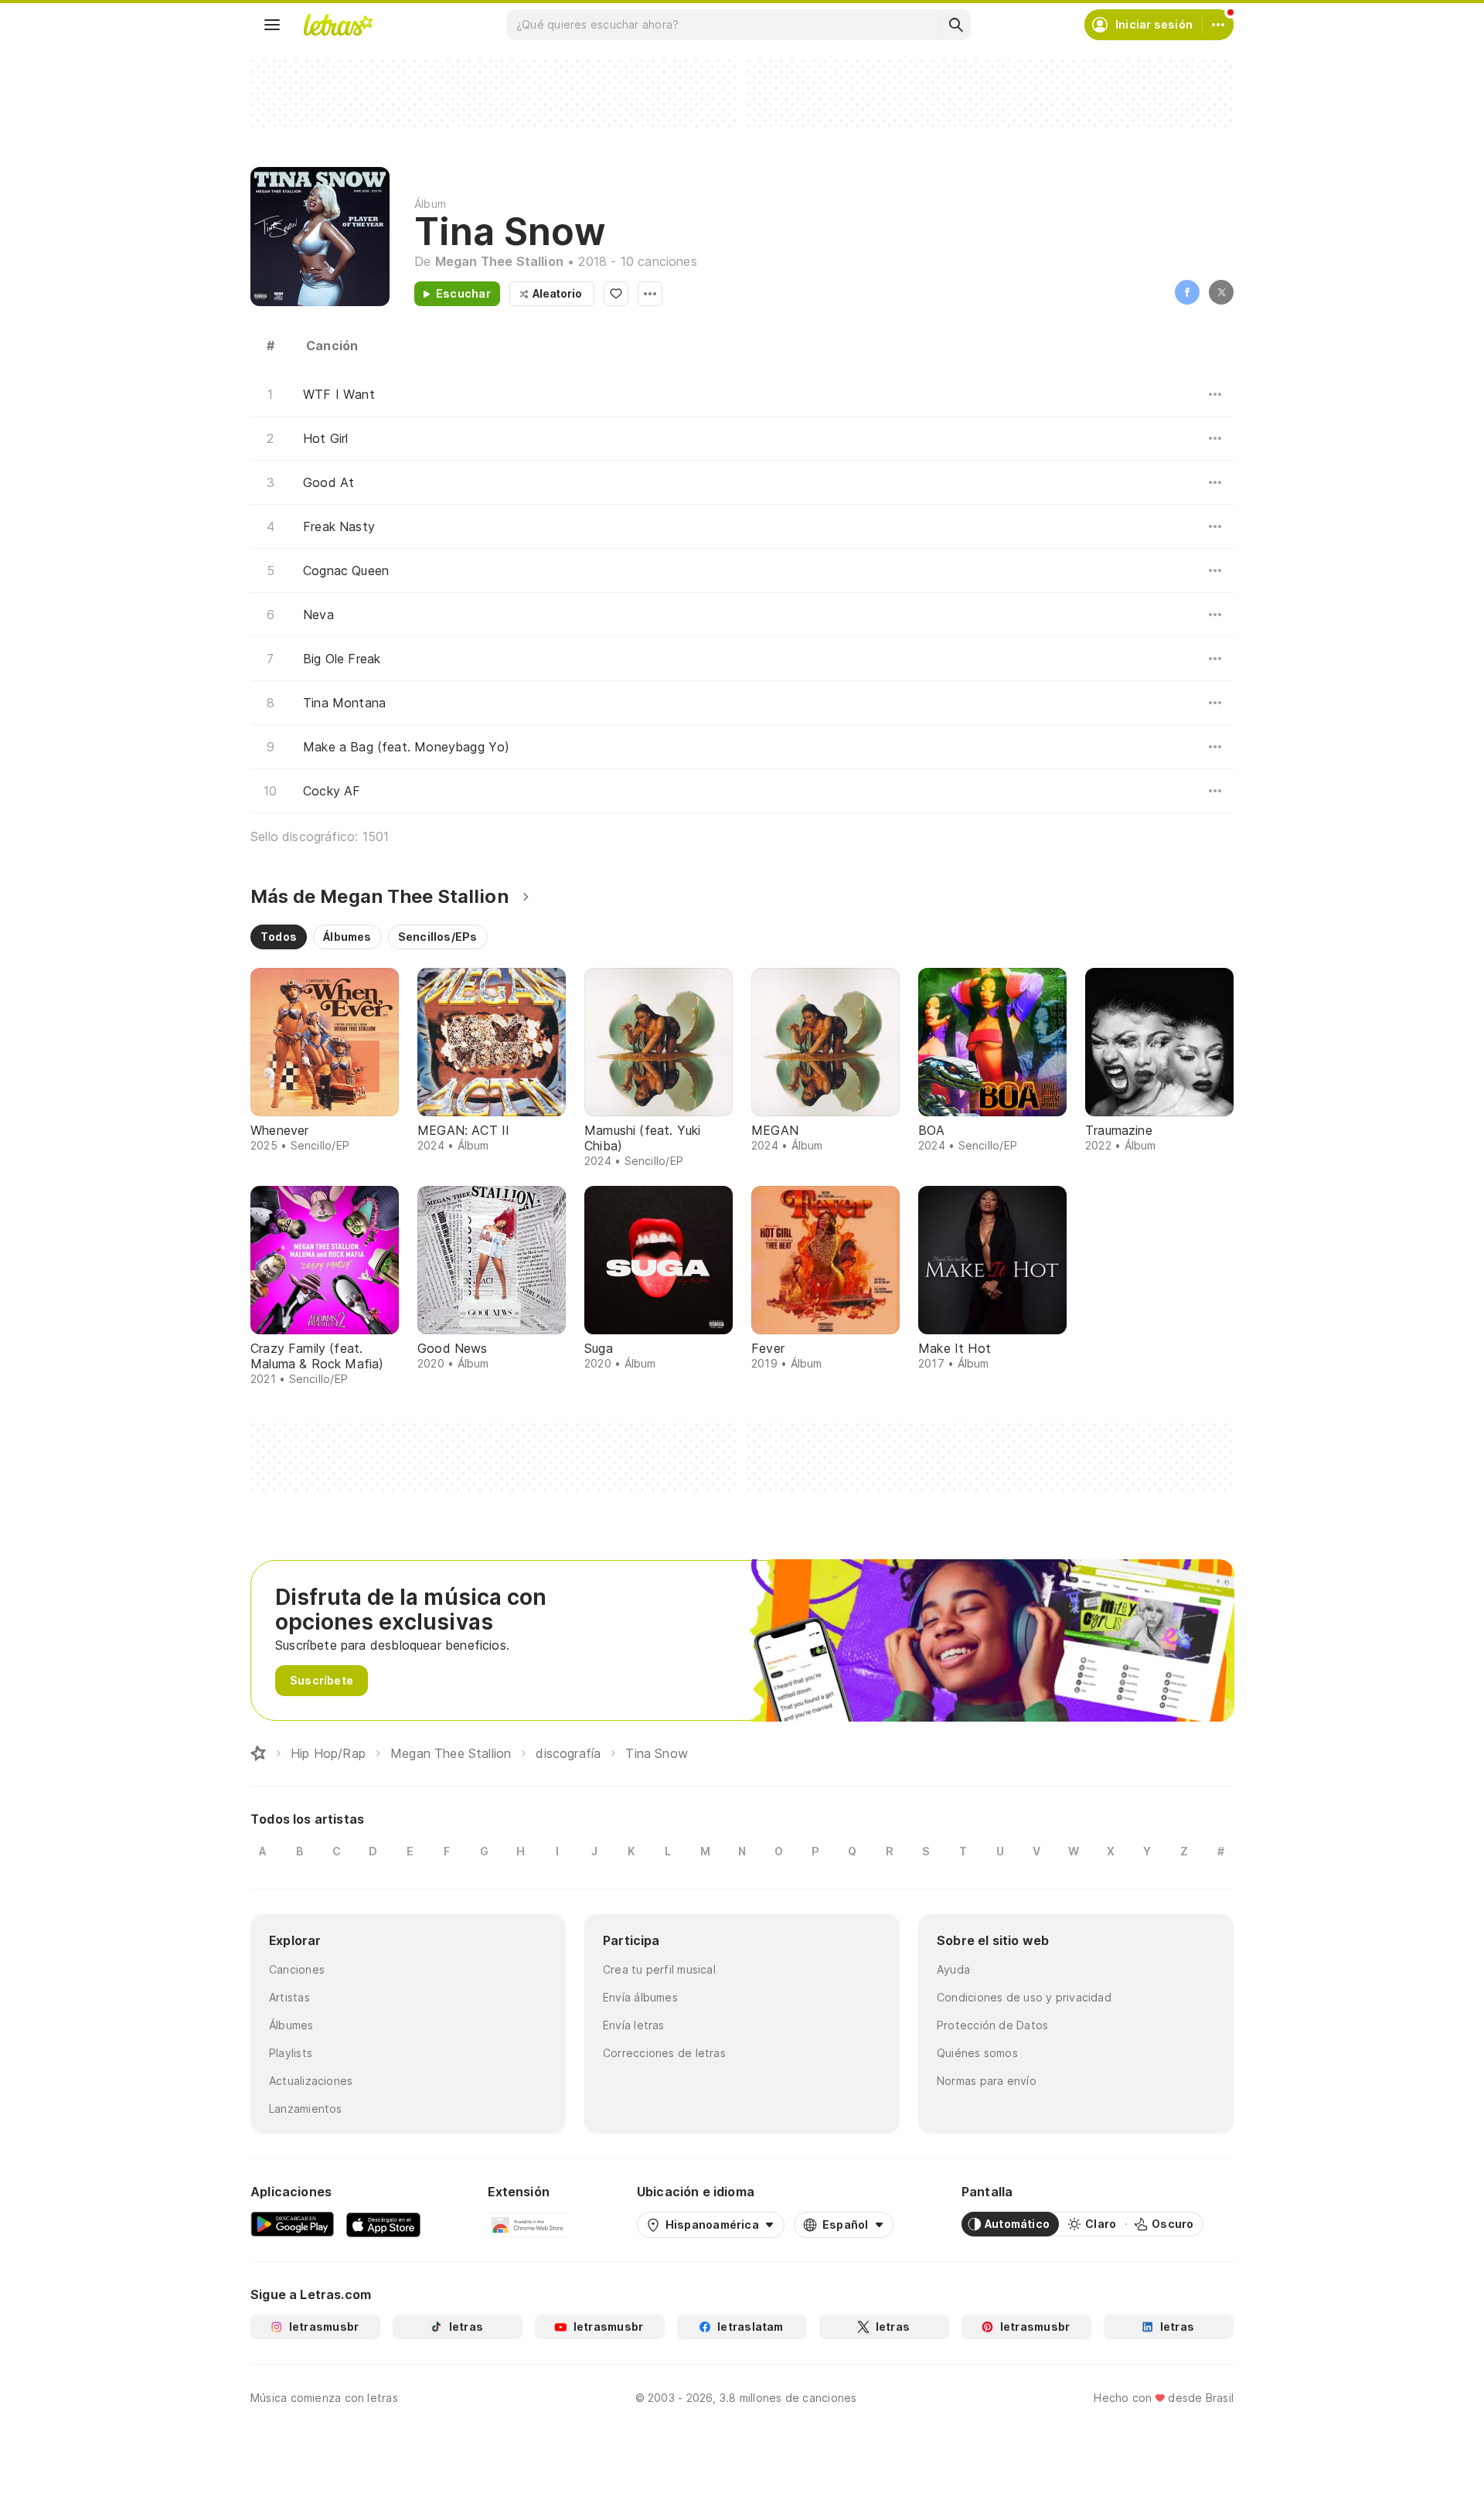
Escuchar (463, 293)
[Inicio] (258, 1753)
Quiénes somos (977, 2053)
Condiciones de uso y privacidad (1024, 1997)
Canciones (297, 1969)
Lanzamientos (306, 2109)
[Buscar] (955, 25)
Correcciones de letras (664, 2053)
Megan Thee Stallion (499, 261)
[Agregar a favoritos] (616, 294)
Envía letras (634, 2025)
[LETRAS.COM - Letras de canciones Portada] (338, 25)
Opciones (650, 294)
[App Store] (383, 2224)
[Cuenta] (1218, 25)
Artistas (289, 1997)
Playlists (291, 2053)
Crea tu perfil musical (659, 1969)
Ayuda (953, 1969)
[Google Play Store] (292, 2224)
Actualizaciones (311, 2081)
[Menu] (272, 25)
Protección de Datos (992, 2025)
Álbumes (291, 2025)
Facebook (1187, 292)
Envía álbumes (640, 1997)
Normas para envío (987, 2081)
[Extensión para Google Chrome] (528, 2224)
